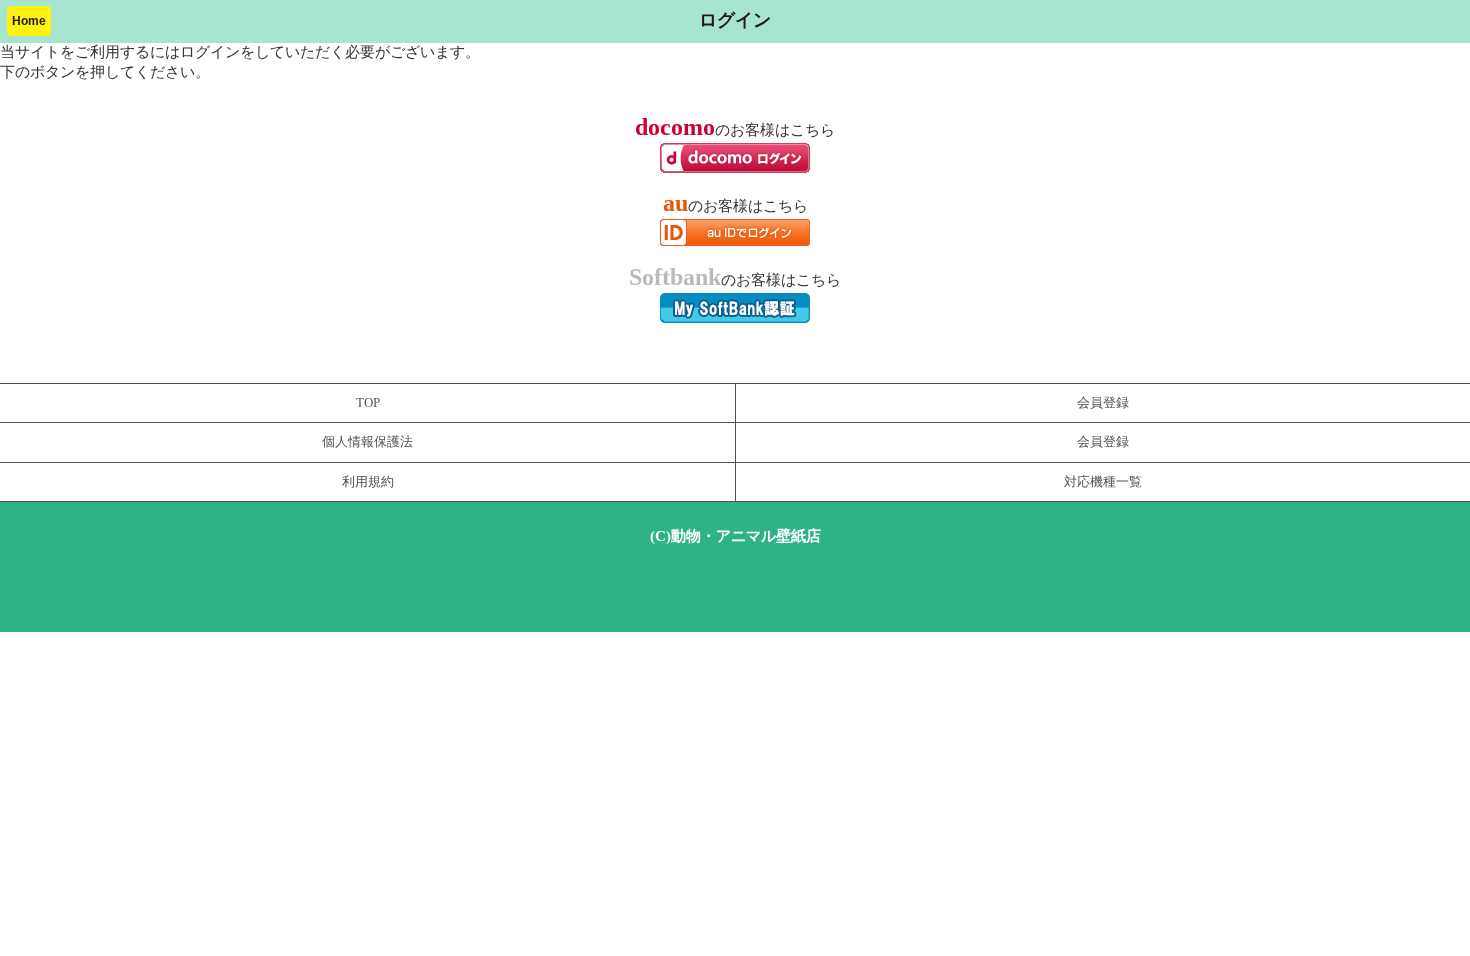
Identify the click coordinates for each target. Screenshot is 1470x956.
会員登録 (1103, 403)
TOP (368, 403)
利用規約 (368, 482)
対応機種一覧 (1103, 482)
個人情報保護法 (367, 442)
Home (29, 21)
